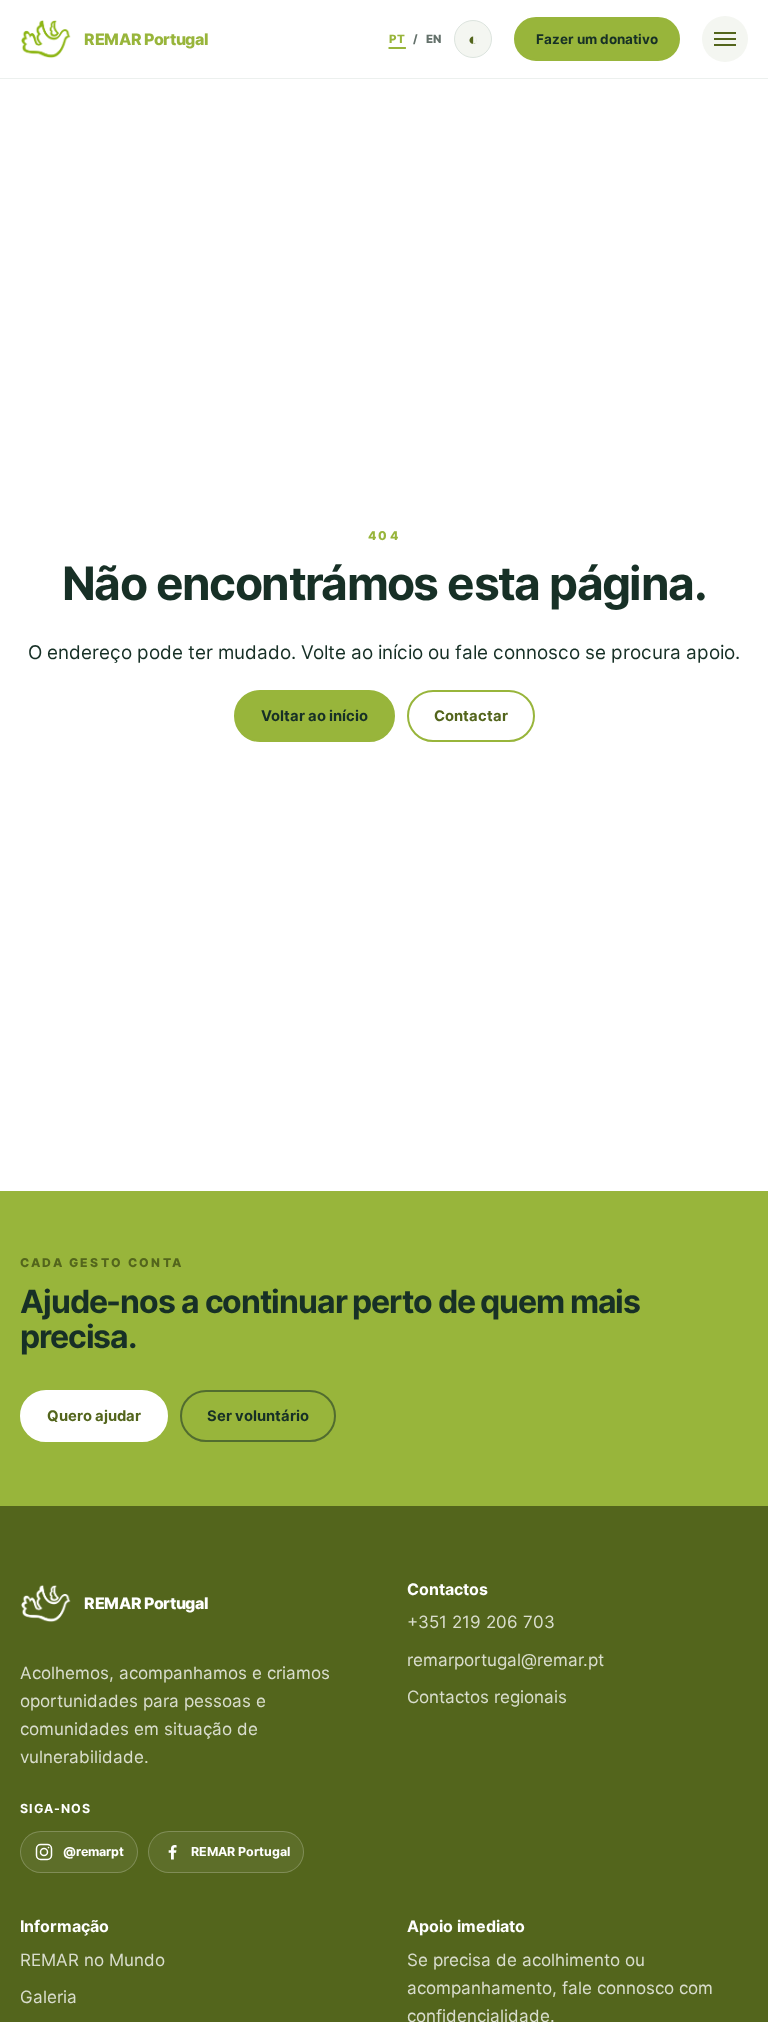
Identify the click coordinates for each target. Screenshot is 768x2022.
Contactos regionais (487, 1697)
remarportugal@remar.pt (505, 1660)
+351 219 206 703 (481, 1622)
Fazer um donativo (597, 39)
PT (397, 39)
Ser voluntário (258, 1416)
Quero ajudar (94, 1416)
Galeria (48, 1997)
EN (434, 39)
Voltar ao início (314, 716)
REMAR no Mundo (92, 1960)
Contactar (471, 716)
